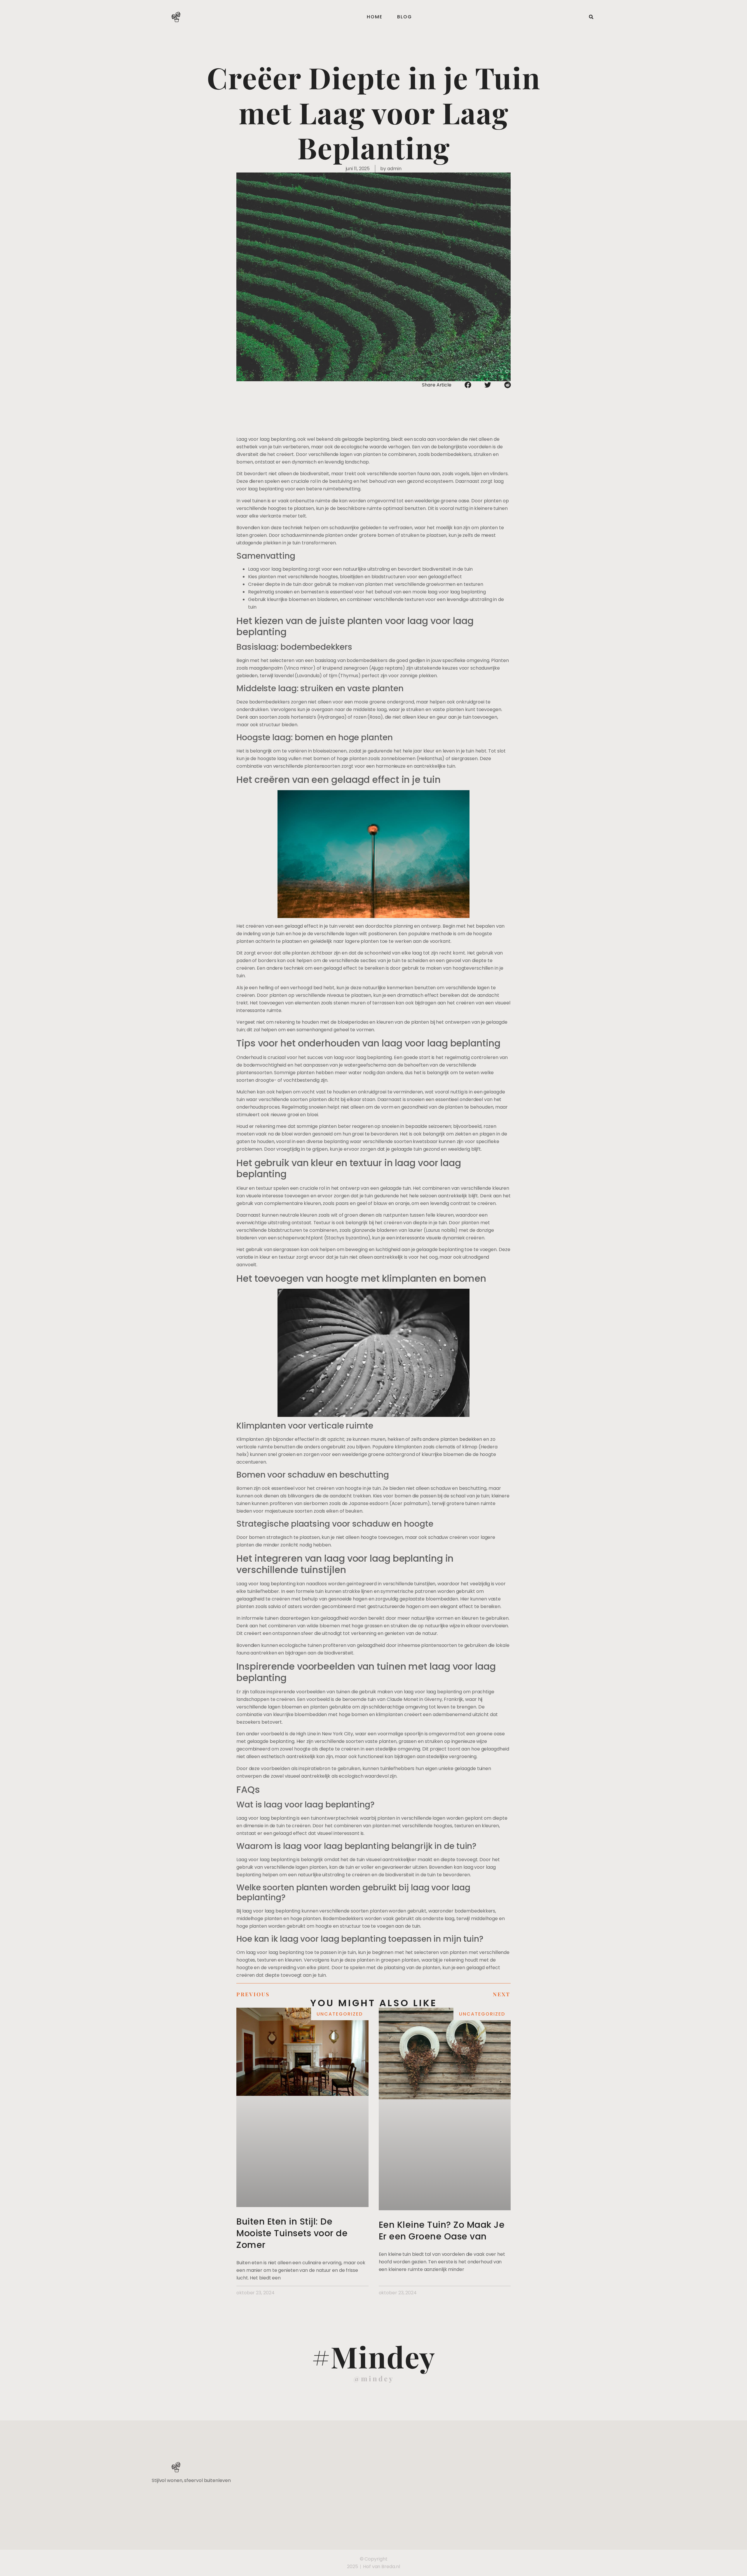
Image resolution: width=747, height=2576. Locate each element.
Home (375, 17)
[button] (591, 17)
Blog (405, 17)
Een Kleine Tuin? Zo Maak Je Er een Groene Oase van (442, 2231)
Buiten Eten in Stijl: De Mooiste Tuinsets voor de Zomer (292, 2233)
